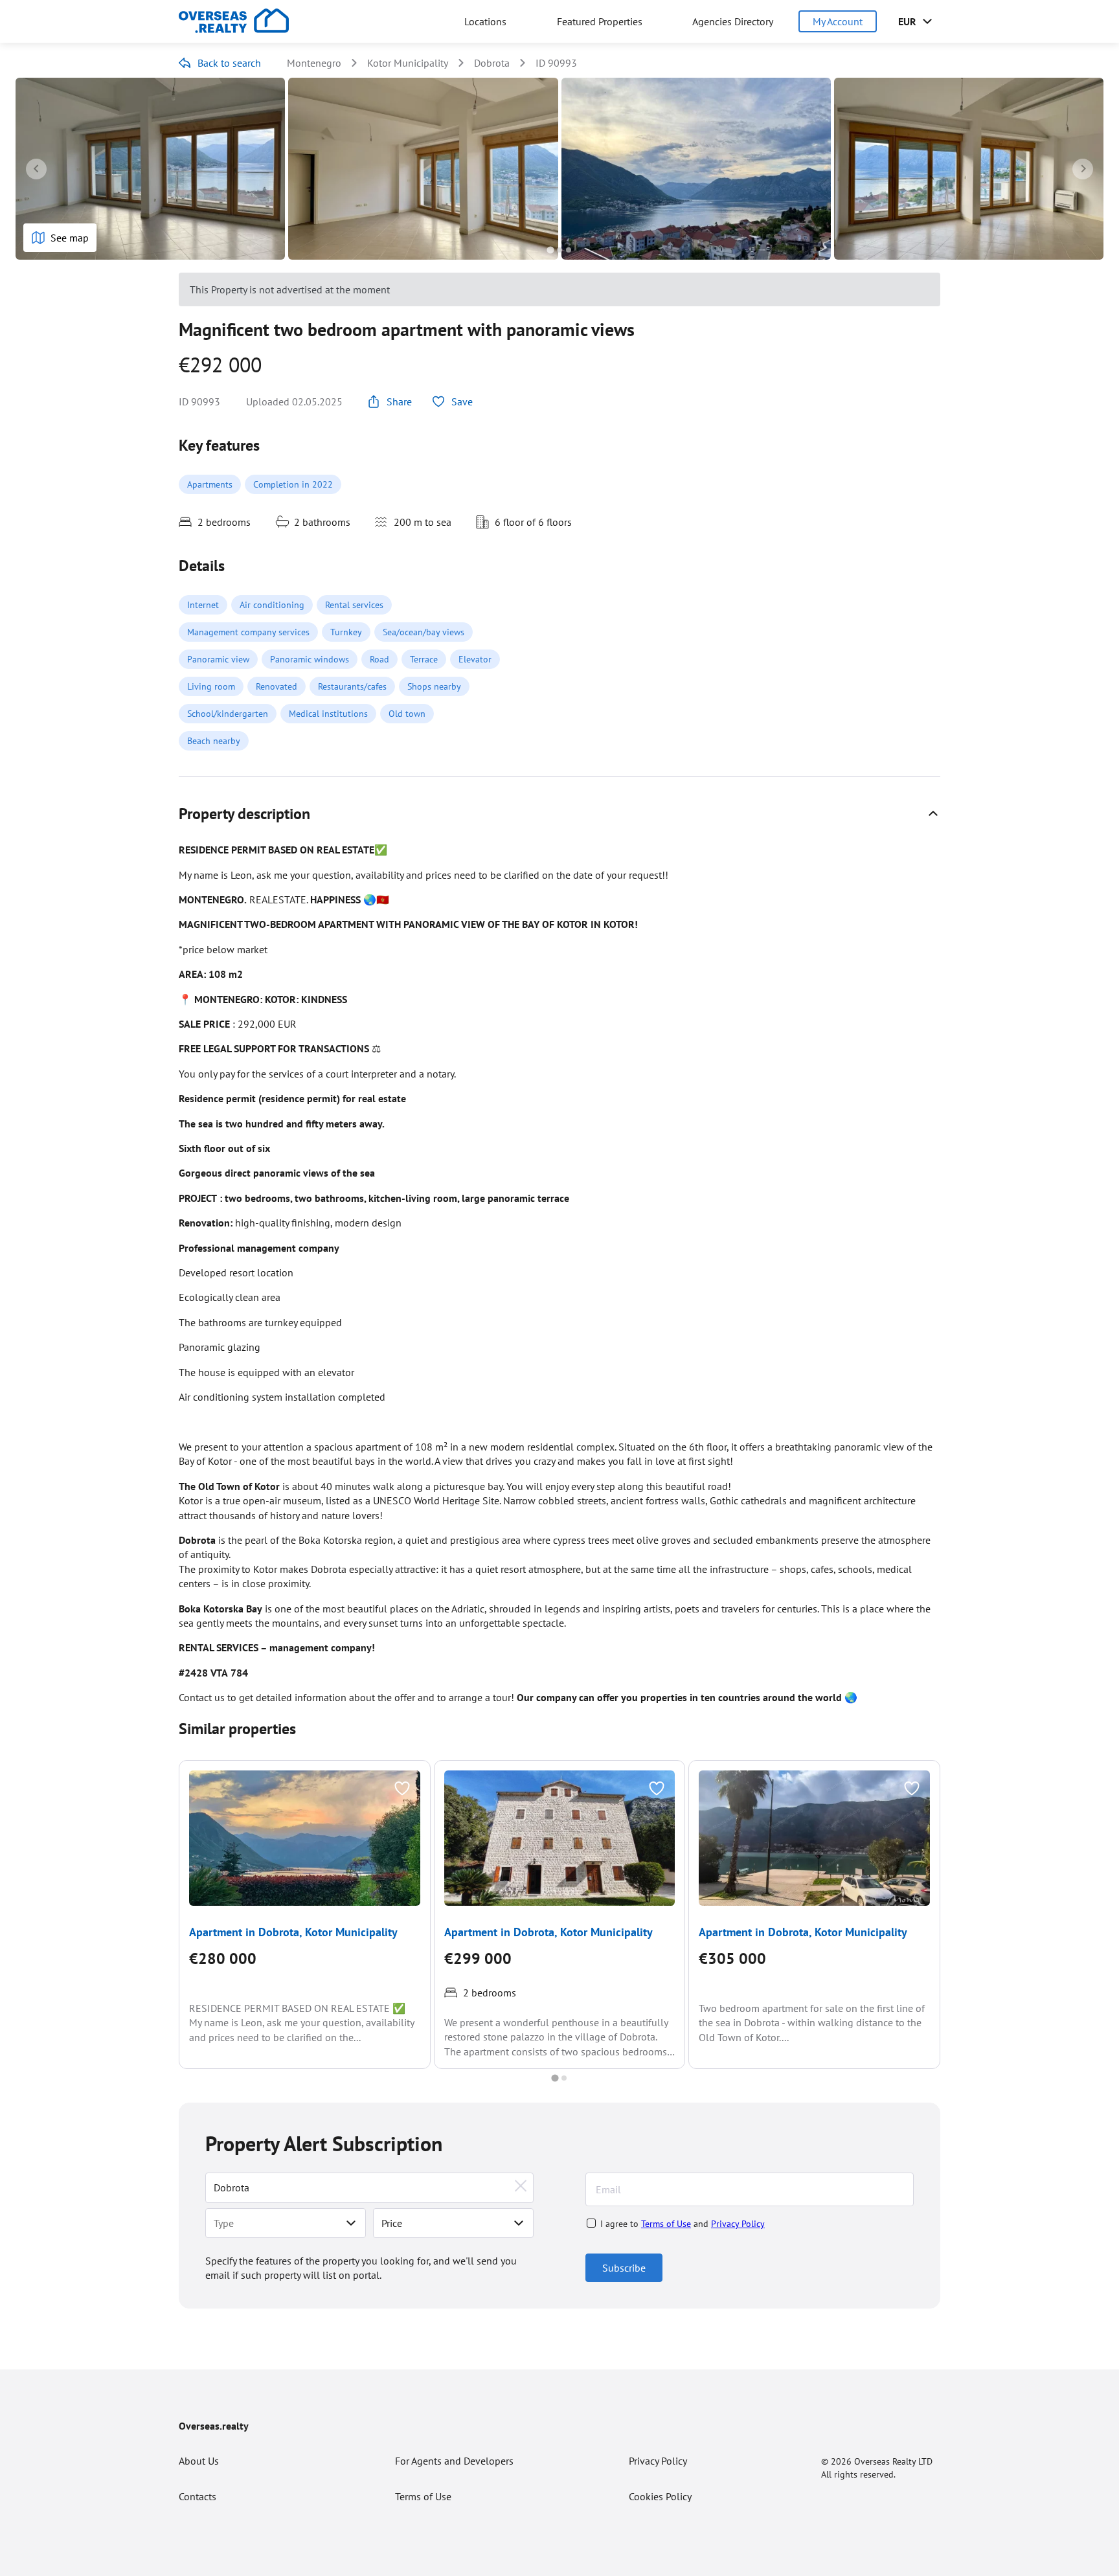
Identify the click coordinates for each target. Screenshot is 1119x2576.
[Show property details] (933, 813)
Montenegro (314, 63)
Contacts (198, 2496)
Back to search (229, 63)
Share (399, 401)
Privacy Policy (738, 2224)
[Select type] (351, 2223)
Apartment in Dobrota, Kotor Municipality (293, 1932)
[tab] (550, 250)
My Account (838, 21)
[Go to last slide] (36, 169)
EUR (907, 21)
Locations (485, 21)
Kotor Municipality (408, 63)
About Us (199, 2461)
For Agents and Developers (454, 2461)
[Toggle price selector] (519, 2223)
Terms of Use (666, 2224)
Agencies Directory (733, 21)
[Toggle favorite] (402, 1789)
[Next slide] (1083, 169)
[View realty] (305, 1838)
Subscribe (624, 2268)
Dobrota (492, 63)
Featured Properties (600, 21)
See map (70, 238)
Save (462, 401)
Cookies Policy (660, 2496)
